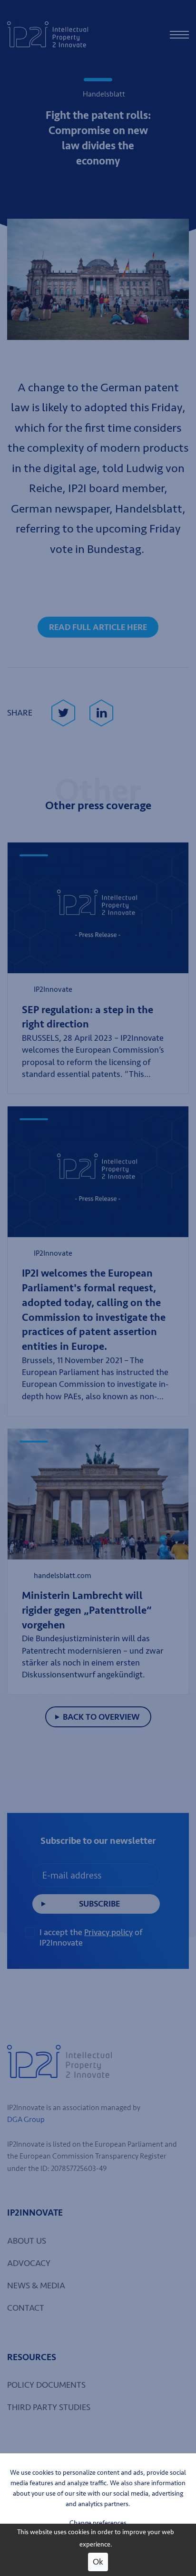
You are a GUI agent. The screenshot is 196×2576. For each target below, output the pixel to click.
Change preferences (98, 2523)
